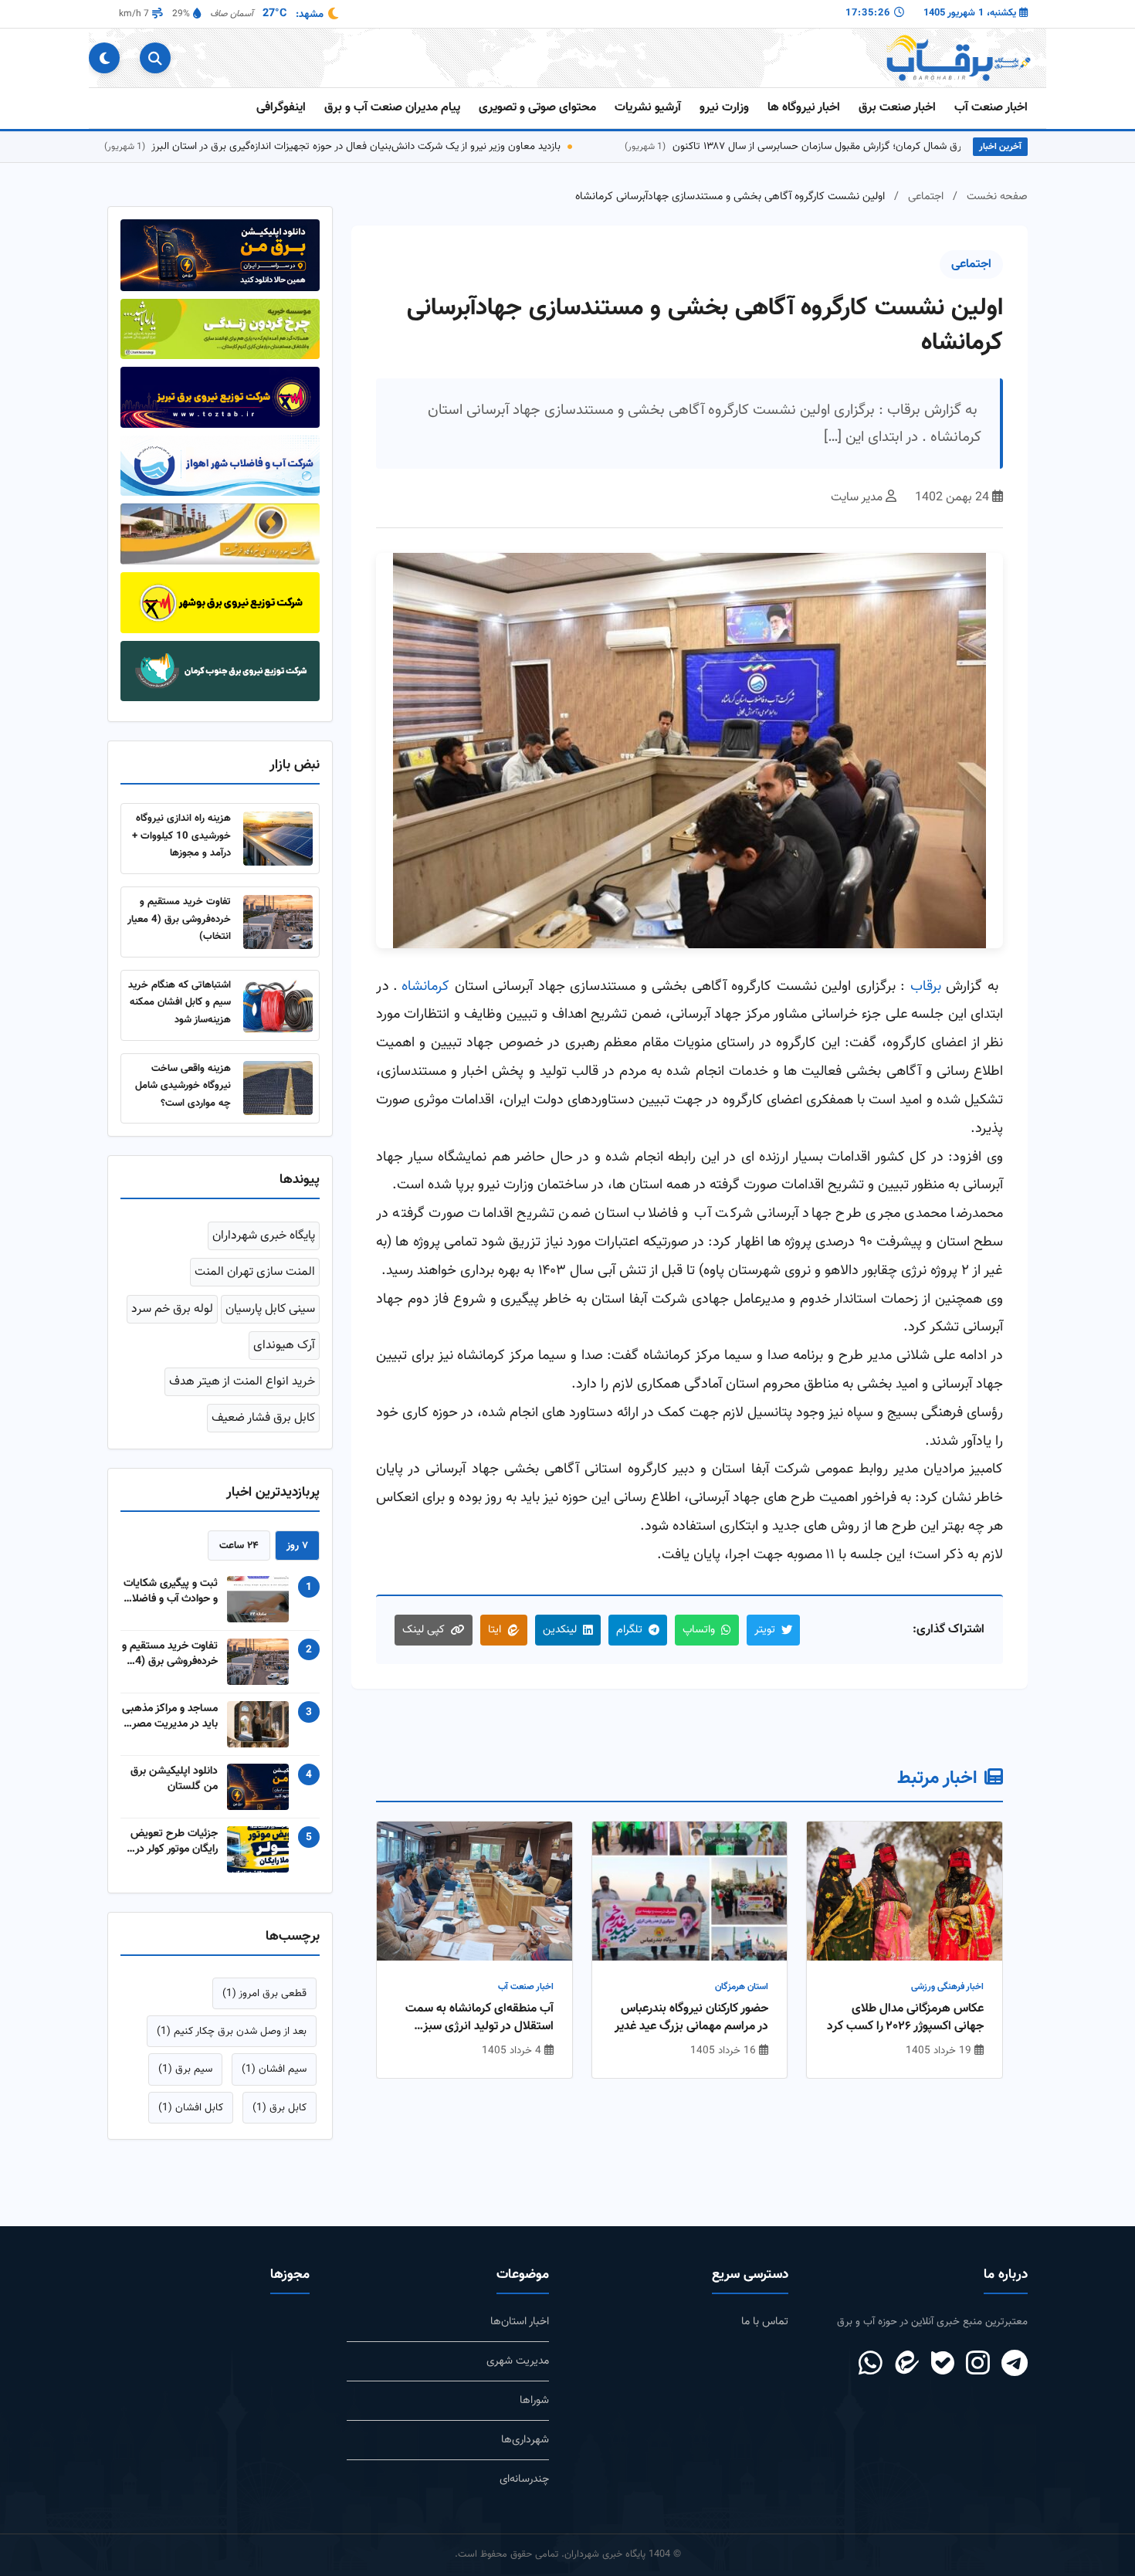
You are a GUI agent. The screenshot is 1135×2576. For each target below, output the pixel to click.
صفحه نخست (997, 197)
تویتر (765, 1630)
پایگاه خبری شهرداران (264, 1236)
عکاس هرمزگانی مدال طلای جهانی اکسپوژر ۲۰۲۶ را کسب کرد (905, 2018)
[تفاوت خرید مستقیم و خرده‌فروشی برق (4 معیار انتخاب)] (278, 922)
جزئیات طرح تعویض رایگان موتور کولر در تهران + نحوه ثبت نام (171, 1842)
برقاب (926, 986)
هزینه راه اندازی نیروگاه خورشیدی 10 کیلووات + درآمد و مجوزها (181, 836)
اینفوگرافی (281, 108)
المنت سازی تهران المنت (255, 1272)
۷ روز (297, 1546)
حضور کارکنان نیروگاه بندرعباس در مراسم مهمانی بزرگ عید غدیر (691, 2018)
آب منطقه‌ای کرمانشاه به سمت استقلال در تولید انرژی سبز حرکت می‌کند (479, 2018)
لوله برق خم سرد (172, 1309)
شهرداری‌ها (525, 2440)
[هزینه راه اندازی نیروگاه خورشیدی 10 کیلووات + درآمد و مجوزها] (278, 839)
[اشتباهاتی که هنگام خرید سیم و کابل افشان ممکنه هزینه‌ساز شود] (278, 1005)
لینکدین (560, 1630)
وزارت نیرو (724, 108)
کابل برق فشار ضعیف (263, 1418)
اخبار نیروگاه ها (804, 108)
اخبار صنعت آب (991, 108)
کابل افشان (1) (191, 2108)
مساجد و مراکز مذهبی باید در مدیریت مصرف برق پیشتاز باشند (170, 1717)
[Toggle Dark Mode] (104, 58)
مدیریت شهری (518, 2361)
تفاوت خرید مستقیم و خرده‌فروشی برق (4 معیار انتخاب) (179, 919)
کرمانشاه (425, 986)
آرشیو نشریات (648, 108)
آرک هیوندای (284, 1346)
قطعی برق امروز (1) (264, 1993)
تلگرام (629, 1630)
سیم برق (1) (185, 2069)
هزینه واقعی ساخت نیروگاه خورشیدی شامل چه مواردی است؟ (183, 1086)
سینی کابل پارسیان (270, 1309)
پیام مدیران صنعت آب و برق (392, 108)
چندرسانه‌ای (524, 2479)
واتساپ (699, 1630)
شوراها (534, 2400)
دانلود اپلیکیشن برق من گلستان (174, 1779)
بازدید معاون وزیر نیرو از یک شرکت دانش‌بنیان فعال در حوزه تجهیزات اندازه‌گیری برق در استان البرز (421, 146)
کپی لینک (424, 1630)
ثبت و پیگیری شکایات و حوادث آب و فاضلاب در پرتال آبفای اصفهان (170, 1591)
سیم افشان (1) (274, 2069)
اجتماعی (926, 197)
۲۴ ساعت (239, 1546)
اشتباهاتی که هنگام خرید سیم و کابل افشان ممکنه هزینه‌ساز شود (180, 1002)
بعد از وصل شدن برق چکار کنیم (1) (232, 2031)
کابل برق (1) (280, 2108)
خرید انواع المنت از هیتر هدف (242, 1382)
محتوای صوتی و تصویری (537, 108)
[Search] (155, 58)
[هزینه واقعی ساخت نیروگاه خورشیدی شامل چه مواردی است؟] (278, 1088)
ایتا (495, 1630)
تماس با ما (765, 2322)
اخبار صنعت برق (897, 108)
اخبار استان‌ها (520, 2322)
